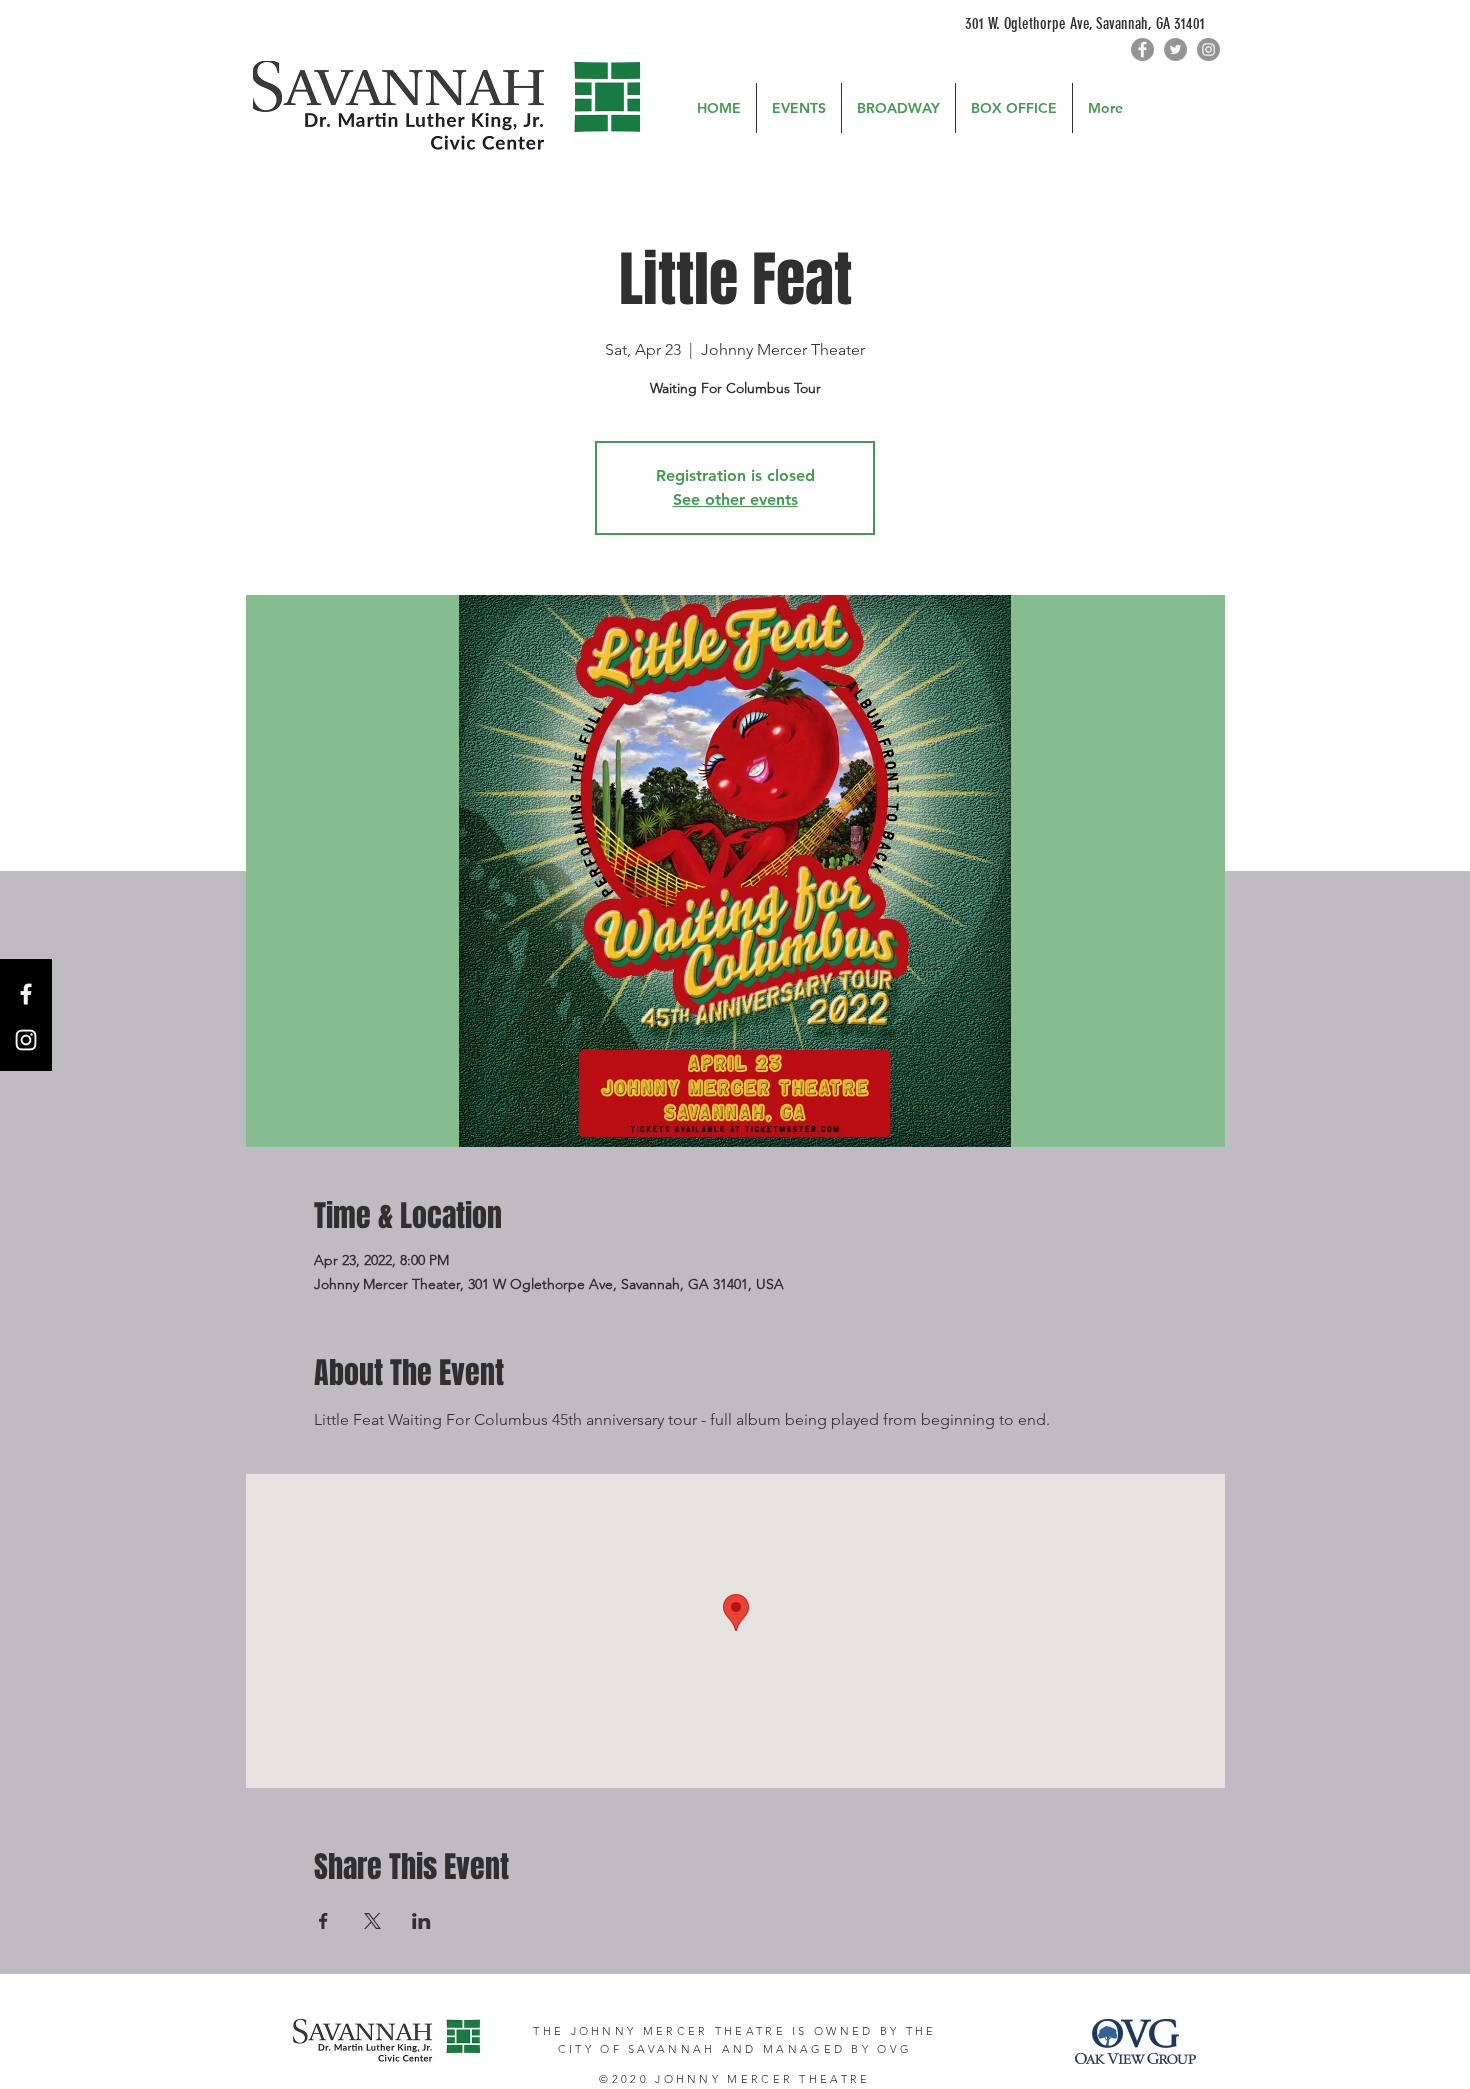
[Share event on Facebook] (323, 1921)
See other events (735, 499)
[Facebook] (1142, 49)
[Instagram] (1208, 49)
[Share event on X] (372, 1921)
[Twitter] (1175, 49)
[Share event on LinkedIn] (421, 1921)
